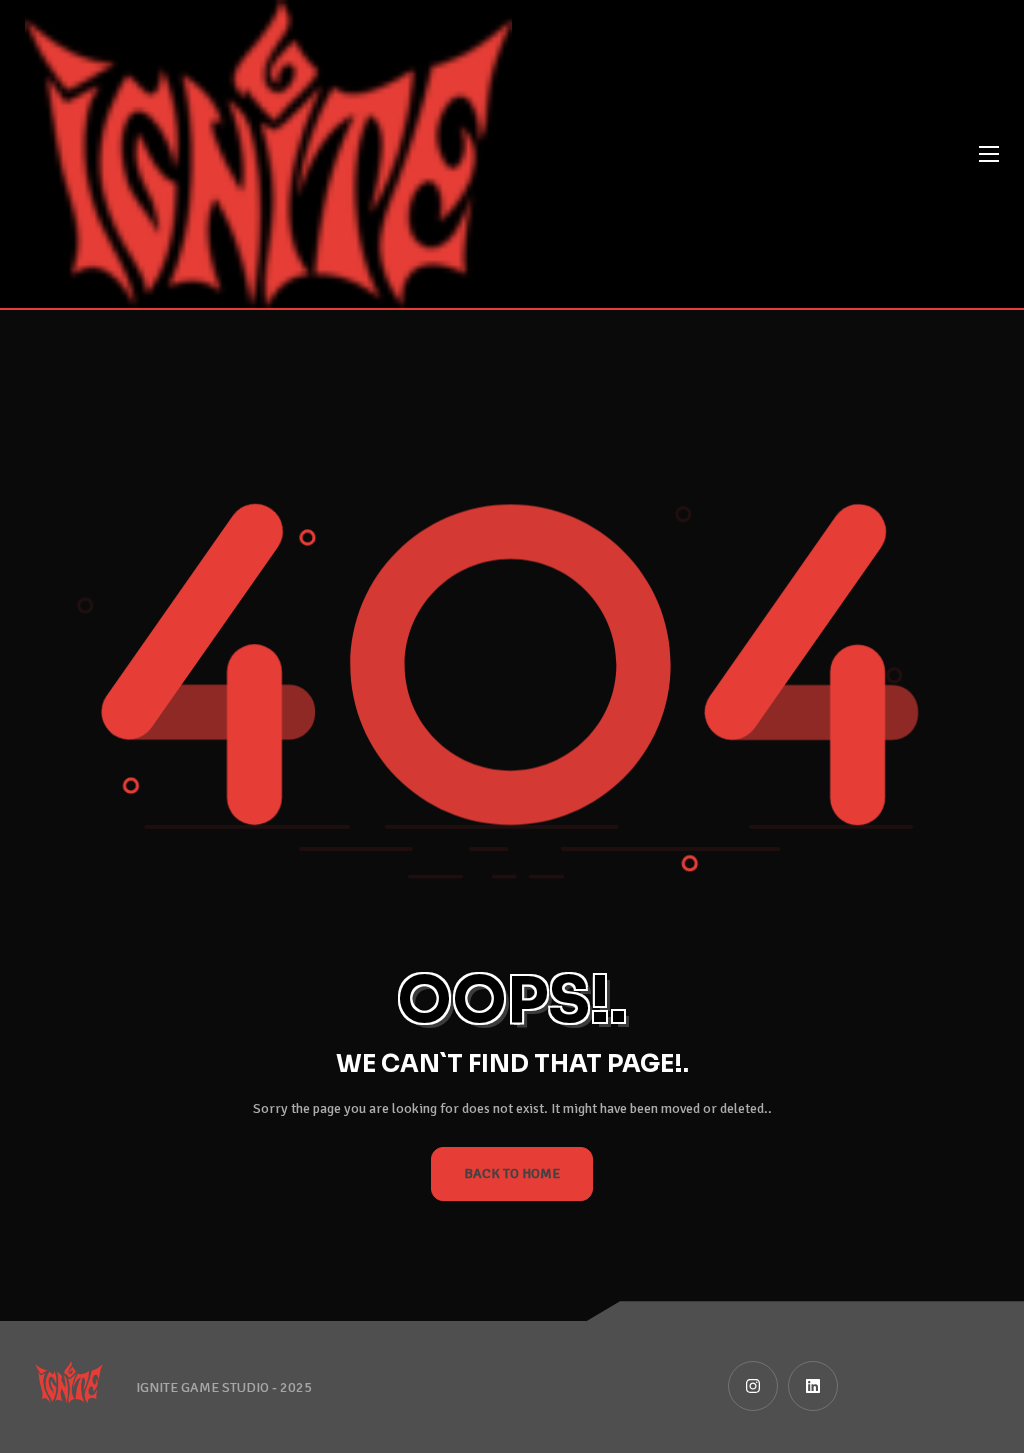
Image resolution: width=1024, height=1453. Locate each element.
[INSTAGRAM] (753, 1386)
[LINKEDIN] (813, 1386)
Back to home (512, 1173)
